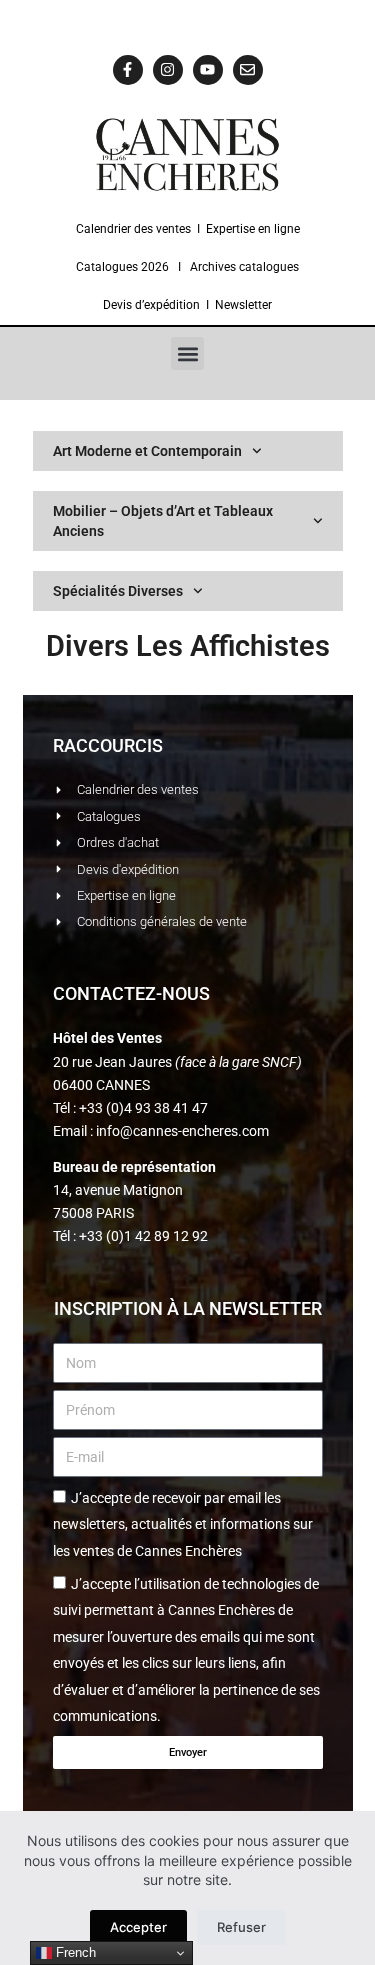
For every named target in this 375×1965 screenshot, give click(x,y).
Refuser (241, 1927)
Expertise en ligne (253, 229)
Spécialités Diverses (118, 591)
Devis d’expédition (151, 305)
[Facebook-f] (128, 70)
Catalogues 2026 (122, 267)
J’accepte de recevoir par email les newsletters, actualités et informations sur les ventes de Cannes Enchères (183, 1524)
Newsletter (243, 305)
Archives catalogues (244, 267)
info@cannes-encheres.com (182, 1131)
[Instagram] (168, 70)
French (74, 1952)
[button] (187, 353)
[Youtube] (208, 70)
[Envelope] (248, 70)
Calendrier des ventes (133, 229)
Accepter (138, 1927)
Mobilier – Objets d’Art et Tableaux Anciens (163, 521)
